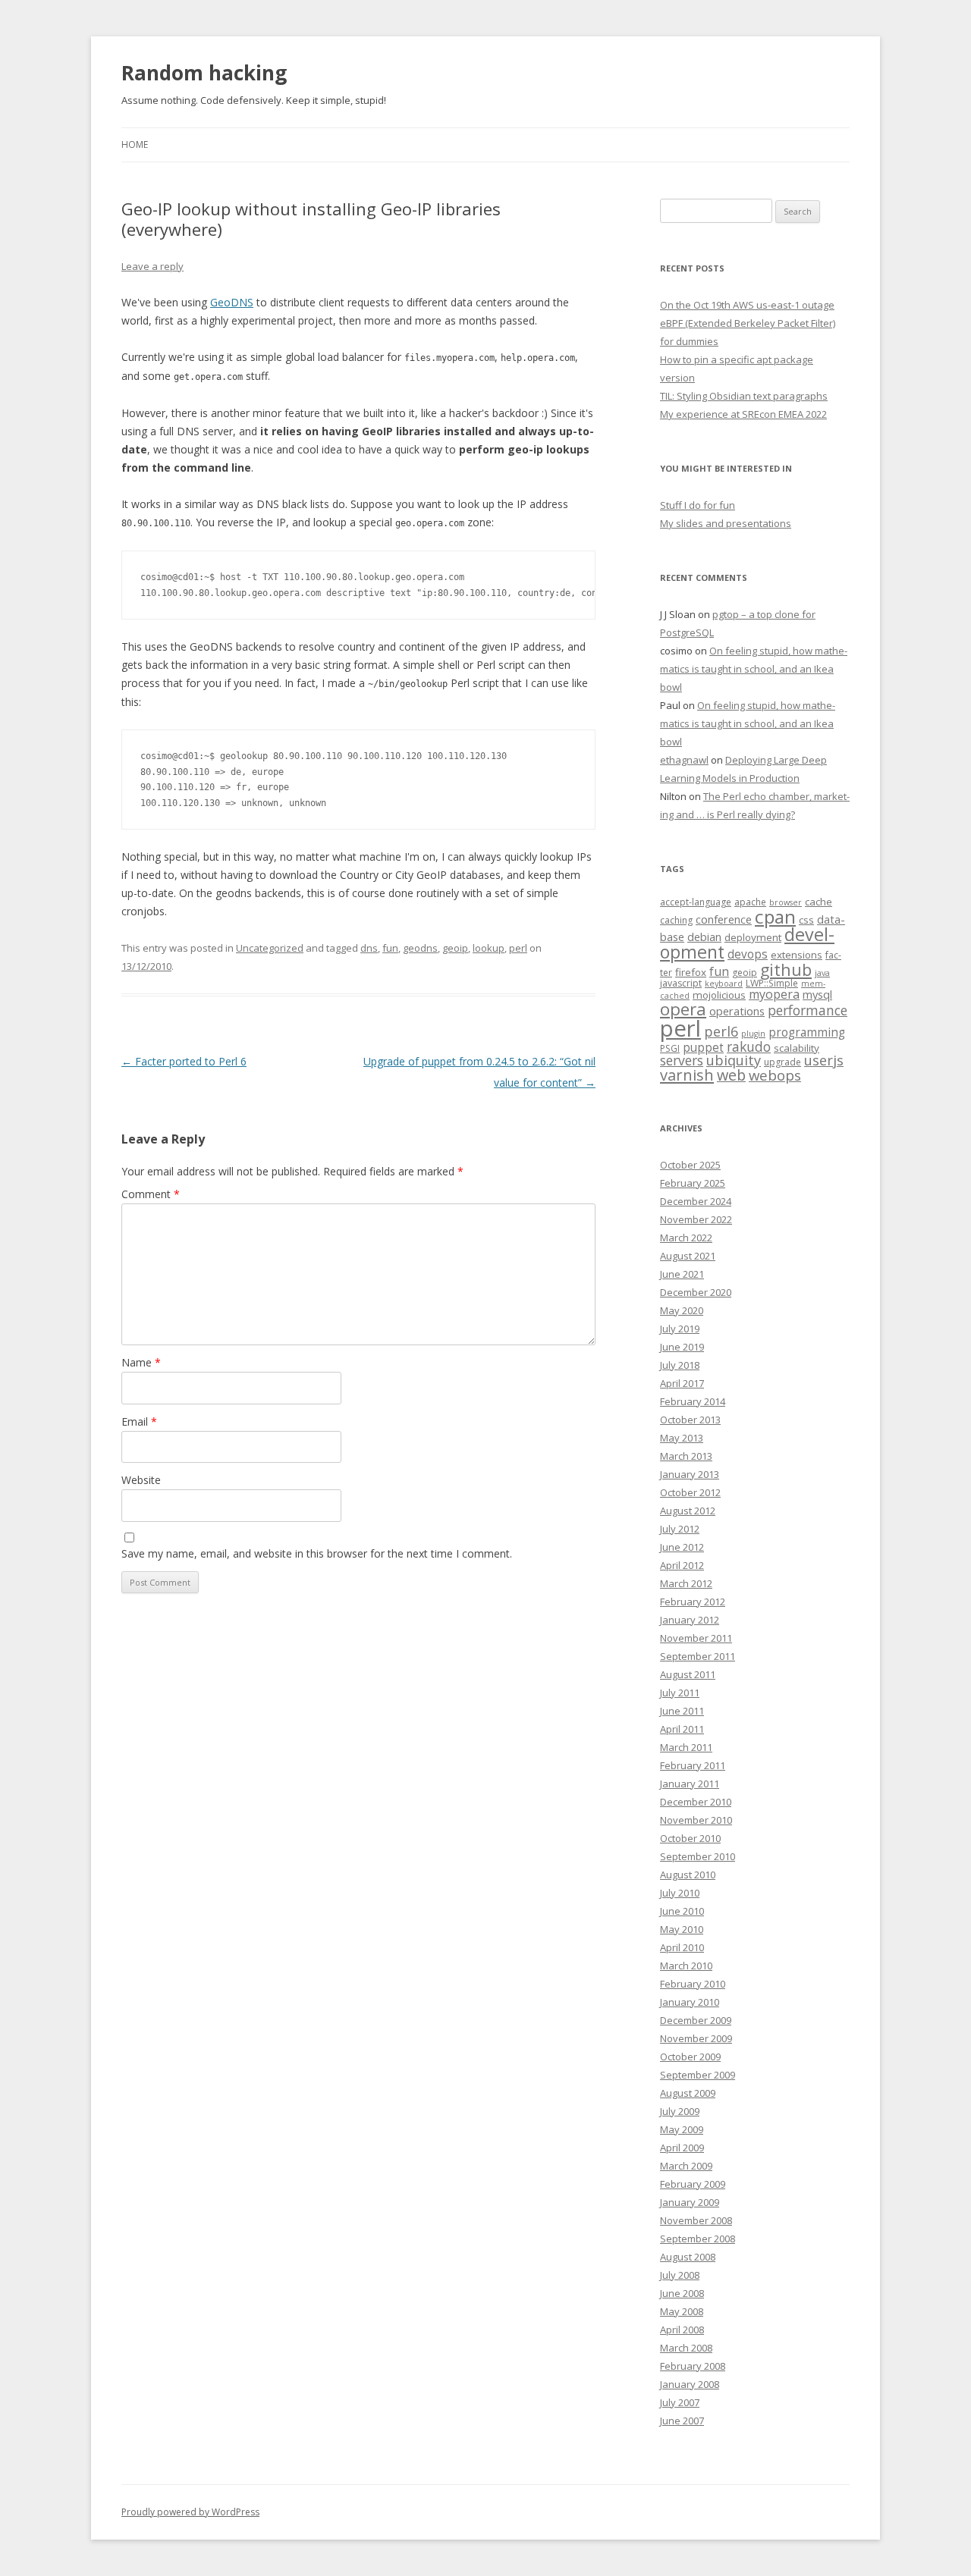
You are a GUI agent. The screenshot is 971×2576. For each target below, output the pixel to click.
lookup (489, 948)
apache (750, 902)
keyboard (724, 984)
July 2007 (680, 2402)
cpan (775, 916)
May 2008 (682, 2311)
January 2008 (690, 2384)
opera (683, 1009)
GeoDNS (232, 302)
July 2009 (680, 2111)
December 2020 (696, 1292)
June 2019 (682, 1347)
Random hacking (204, 73)
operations (737, 1011)
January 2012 (690, 1620)
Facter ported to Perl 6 (184, 1061)
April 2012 (682, 1565)
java (822, 973)
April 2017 (682, 1383)
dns (369, 948)
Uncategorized (270, 948)
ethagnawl (684, 760)
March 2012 (686, 1583)
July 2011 (680, 1693)
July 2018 (680, 1365)
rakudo (749, 1046)
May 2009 (682, 2129)
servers (682, 1060)
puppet (703, 1048)
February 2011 (693, 1765)
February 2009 (693, 2184)
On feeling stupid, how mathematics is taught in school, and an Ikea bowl (754, 669)
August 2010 (688, 1875)
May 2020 (682, 1310)
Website (141, 1480)
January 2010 (690, 2002)
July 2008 (680, 2275)
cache (819, 902)
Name (141, 1362)
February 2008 (693, 2366)
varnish (687, 1075)
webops (775, 1075)
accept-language (696, 902)
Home (135, 144)
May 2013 (682, 1438)
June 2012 (682, 1547)
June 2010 (682, 1911)
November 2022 (696, 1219)
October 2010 (690, 1838)
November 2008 (696, 2220)
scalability (797, 1048)
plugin (753, 1034)
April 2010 (682, 1947)
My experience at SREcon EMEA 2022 (743, 414)
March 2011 (686, 1747)
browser (786, 902)
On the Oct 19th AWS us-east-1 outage (747, 305)
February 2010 (693, 1984)
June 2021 (682, 1274)
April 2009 (682, 2148)
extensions (797, 955)
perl (518, 948)
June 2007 (682, 2421)
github (786, 970)
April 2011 (682, 1729)
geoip (455, 948)
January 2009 (690, 2202)
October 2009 (690, 2057)
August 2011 (688, 1674)
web (731, 1075)
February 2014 (693, 1401)
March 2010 (686, 1966)
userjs (824, 1060)
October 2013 (690, 1420)
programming (807, 1032)
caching (676, 920)
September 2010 (698, 1856)
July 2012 (680, 1529)
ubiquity (734, 1060)
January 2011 (690, 1784)
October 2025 (690, 1165)
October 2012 (690, 1492)
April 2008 (682, 2330)
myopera (774, 994)
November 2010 (696, 1820)
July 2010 (680, 1893)
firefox (691, 972)
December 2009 (696, 2020)
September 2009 (698, 2075)
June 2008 (682, 2293)
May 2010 (682, 1929)
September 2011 (698, 1656)
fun (390, 948)
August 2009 (688, 2093)
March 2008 (686, 2348)
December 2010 (696, 1802)
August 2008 (688, 2257)
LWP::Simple (772, 983)
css (806, 920)
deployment (753, 937)
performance (808, 1010)
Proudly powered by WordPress (190, 2512)
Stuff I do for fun (698, 505)
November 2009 (696, 2038)
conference (724, 919)
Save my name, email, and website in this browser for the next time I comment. (317, 1553)
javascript (681, 983)
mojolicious (719, 995)
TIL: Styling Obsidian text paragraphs (744, 396)
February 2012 (693, 1602)
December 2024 (696, 1201)
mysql (817, 994)
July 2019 (680, 1329)
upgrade (782, 1062)
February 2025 (693, 1183)
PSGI (670, 1048)
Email (139, 1421)
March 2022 (686, 1238)
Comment (151, 1194)
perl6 (721, 1031)
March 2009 (686, 2166)
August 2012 (688, 1511)
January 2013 (690, 1474)
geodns (420, 948)
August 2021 (688, 1256)
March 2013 (686, 1456)
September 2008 (698, 2239)
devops (748, 954)
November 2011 (696, 1638)
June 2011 (682, 1711)
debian (704, 937)
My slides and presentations (726, 523)
